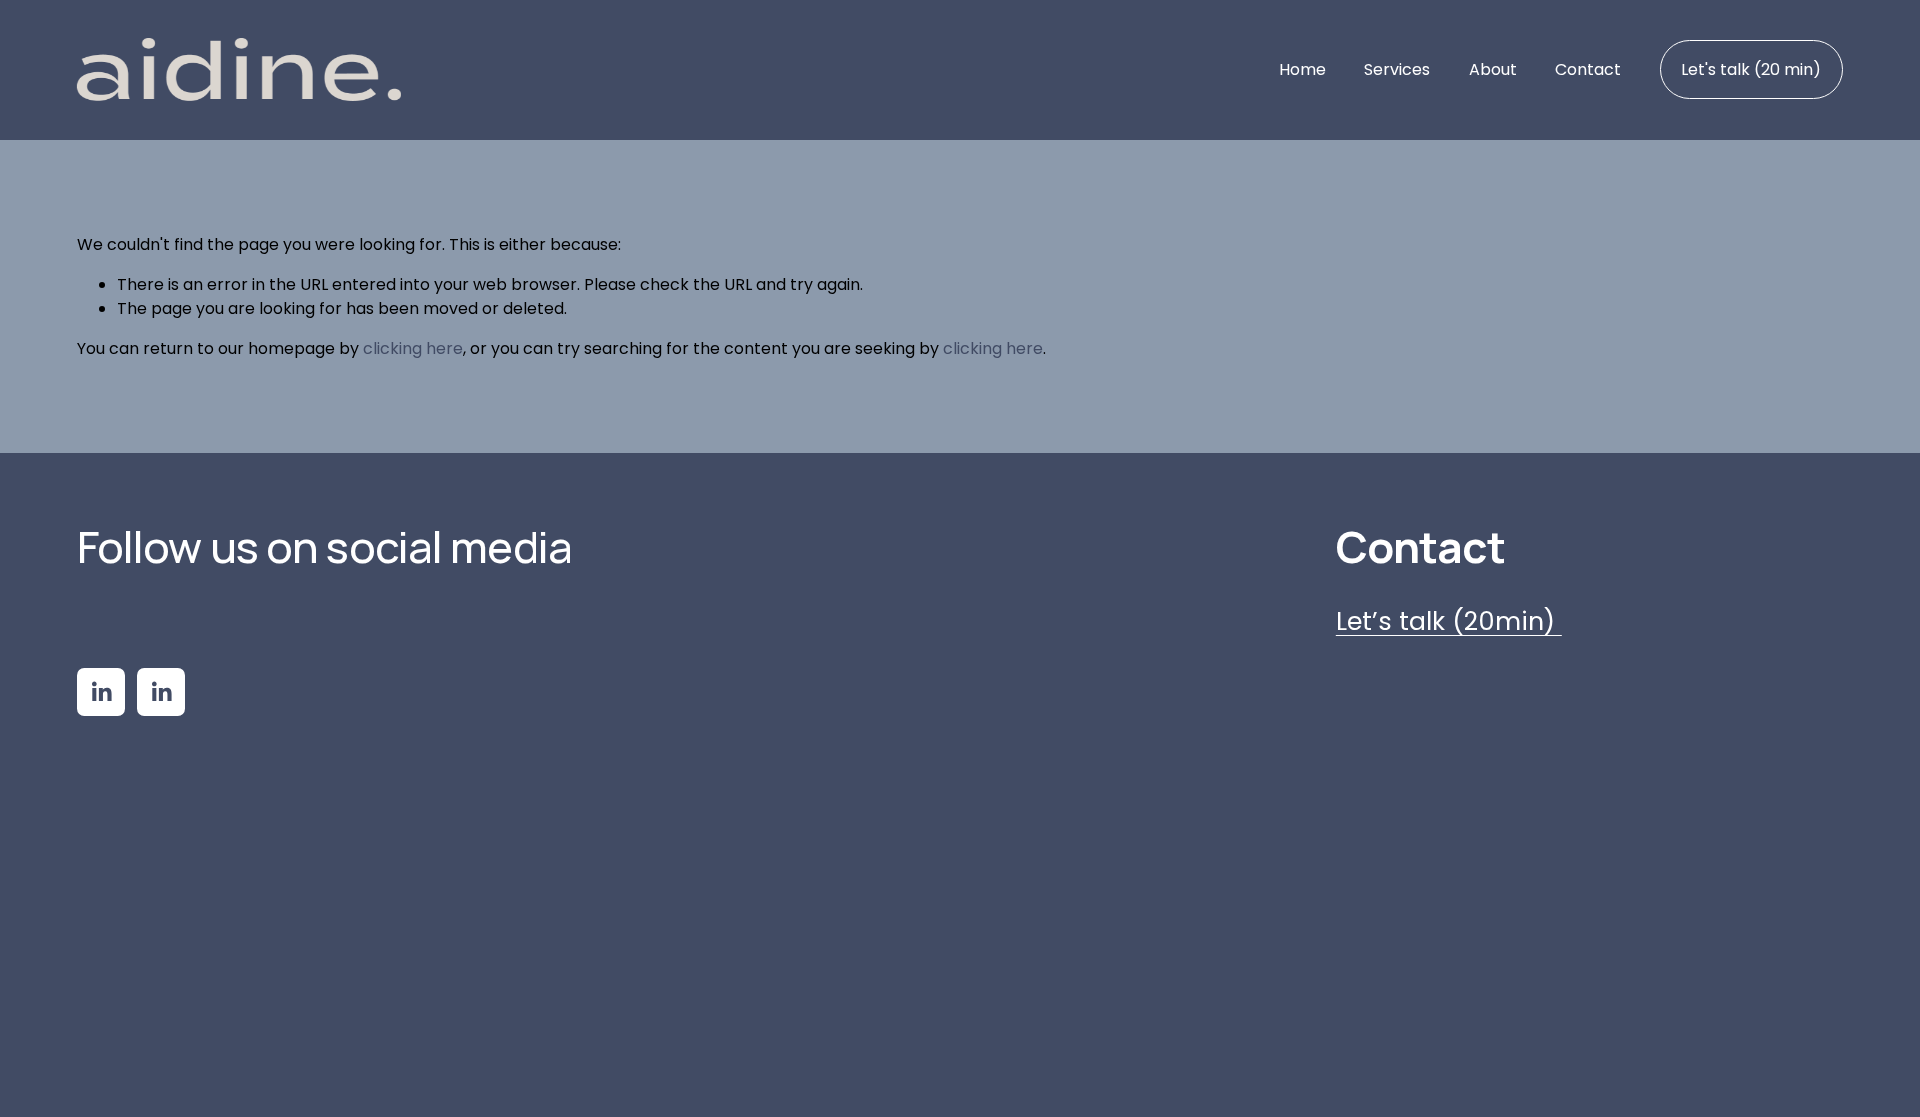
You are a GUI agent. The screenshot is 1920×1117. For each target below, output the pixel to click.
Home (1302, 69)
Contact (1588, 69)
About (1493, 69)
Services (1397, 69)
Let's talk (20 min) (1751, 69)
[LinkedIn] (101, 692)
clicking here (413, 348)
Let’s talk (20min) (1449, 621)
